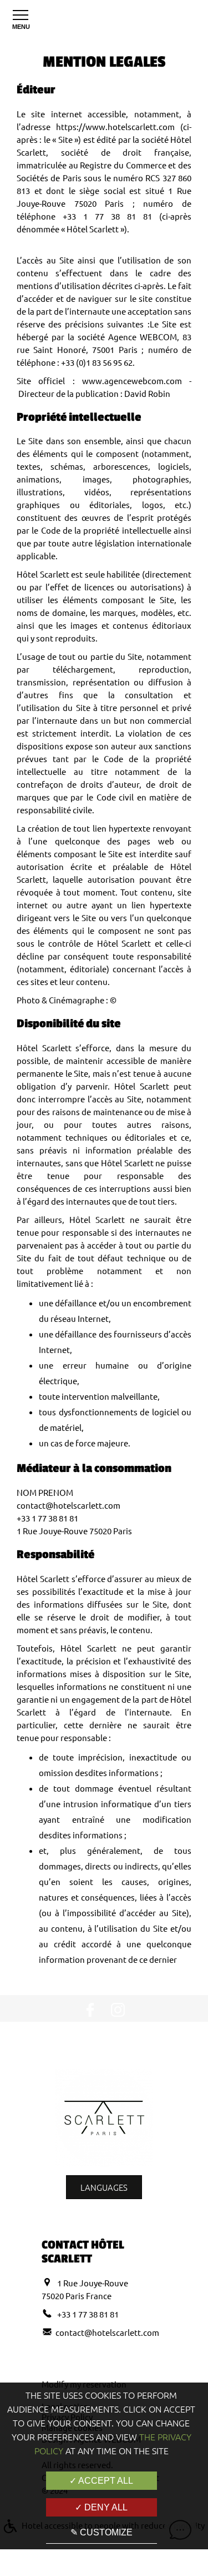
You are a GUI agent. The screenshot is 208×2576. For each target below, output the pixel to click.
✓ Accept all (101, 2481)
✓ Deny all (101, 2507)
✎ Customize (102, 2532)
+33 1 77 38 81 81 (87, 2314)
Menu (21, 27)
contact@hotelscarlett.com (107, 2332)
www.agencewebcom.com (132, 381)
